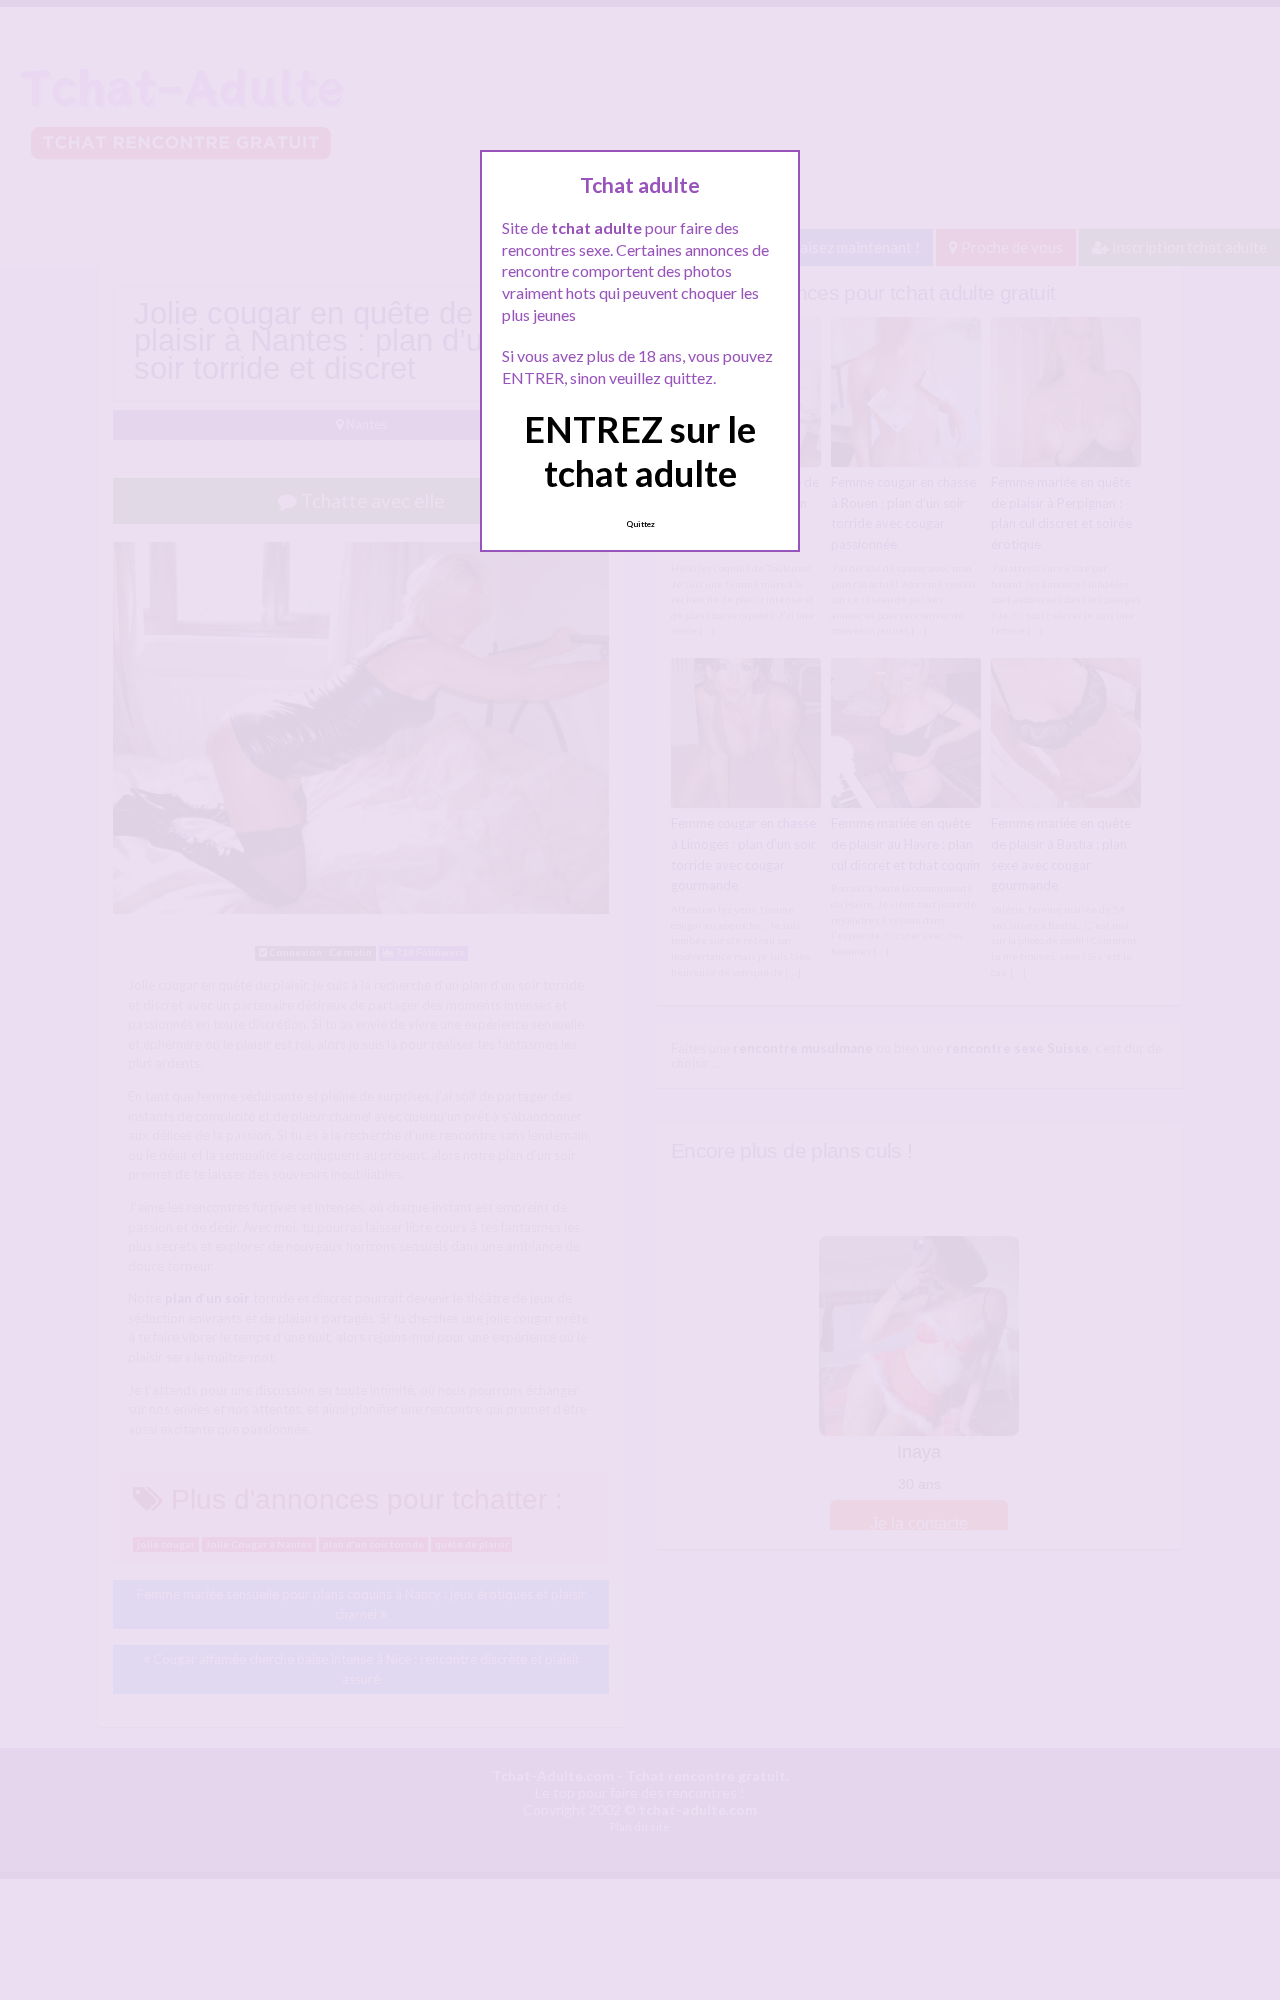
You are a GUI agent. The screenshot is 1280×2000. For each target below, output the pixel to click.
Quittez (640, 524)
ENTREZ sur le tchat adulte (640, 450)
